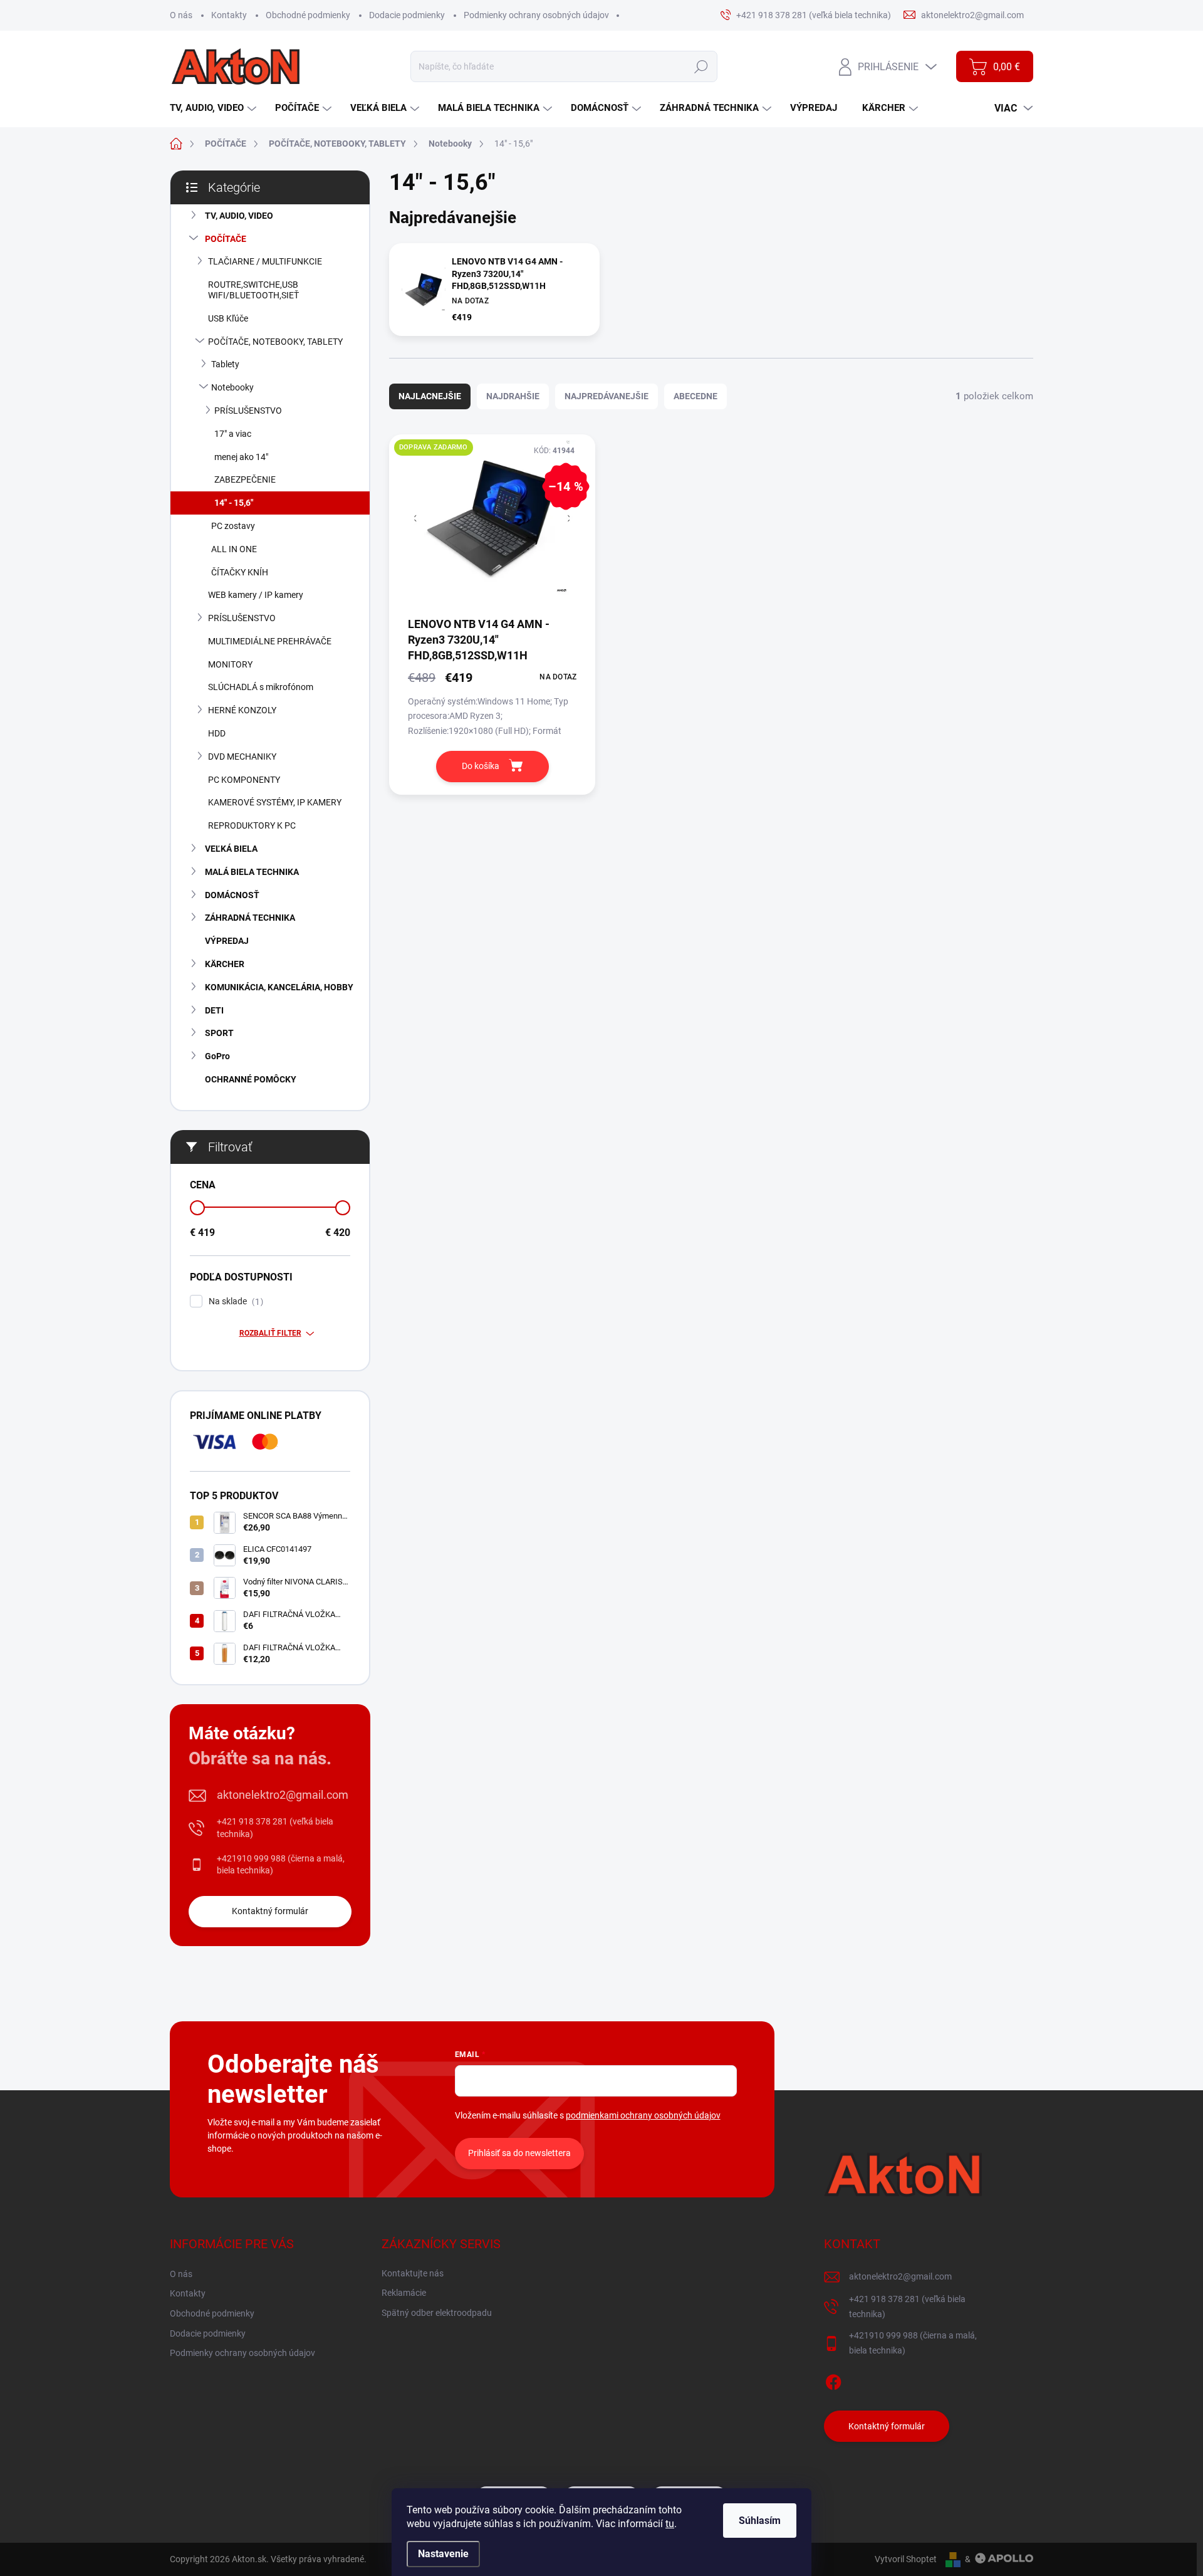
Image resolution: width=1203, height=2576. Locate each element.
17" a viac (233, 434)
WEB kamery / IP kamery (256, 595)
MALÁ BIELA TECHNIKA (252, 872)
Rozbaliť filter (270, 1333)
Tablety (225, 364)
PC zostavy (233, 526)
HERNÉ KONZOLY (242, 710)
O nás (181, 15)
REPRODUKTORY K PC (252, 825)
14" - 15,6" (234, 503)
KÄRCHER (225, 964)
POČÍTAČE (226, 239)
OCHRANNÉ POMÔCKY (251, 1079)
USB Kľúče (228, 318)
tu (670, 2524)
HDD (217, 733)
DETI (214, 1010)
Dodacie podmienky (407, 15)
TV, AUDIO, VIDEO (239, 216)
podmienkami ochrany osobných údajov (643, 2115)
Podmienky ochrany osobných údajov (536, 15)
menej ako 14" (241, 457)
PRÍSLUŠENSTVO (248, 411)
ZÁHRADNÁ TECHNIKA (250, 918)
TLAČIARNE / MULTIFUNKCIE (265, 261)
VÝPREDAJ (227, 941)
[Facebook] (833, 2380)
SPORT (219, 1033)
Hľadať (701, 66)
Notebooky (232, 387)
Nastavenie (443, 2554)
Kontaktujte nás (413, 2273)
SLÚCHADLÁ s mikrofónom (261, 687)
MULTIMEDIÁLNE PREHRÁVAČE (270, 641)
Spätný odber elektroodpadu (437, 2313)
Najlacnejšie (430, 396)
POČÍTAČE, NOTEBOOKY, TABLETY (275, 342)
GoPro (217, 1056)
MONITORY (230, 664)
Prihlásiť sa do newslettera (519, 2153)
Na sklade (234, 1301)
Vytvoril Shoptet (906, 2559)
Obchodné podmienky (308, 15)
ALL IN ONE (234, 549)
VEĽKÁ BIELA (231, 849)
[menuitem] (215, 108)
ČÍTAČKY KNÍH (240, 572)
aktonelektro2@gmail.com (283, 1795)
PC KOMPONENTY (244, 780)
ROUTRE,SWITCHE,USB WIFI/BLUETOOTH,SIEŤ (253, 290)
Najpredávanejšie (607, 396)
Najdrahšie (513, 396)
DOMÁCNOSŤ (232, 895)
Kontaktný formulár (270, 1911)
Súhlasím (760, 2521)
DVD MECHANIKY (242, 757)
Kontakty (229, 15)
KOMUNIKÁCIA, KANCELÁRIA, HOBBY (279, 987)
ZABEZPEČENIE (245, 479)
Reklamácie (404, 2293)
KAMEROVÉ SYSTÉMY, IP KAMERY (275, 802)
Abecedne (695, 396)
